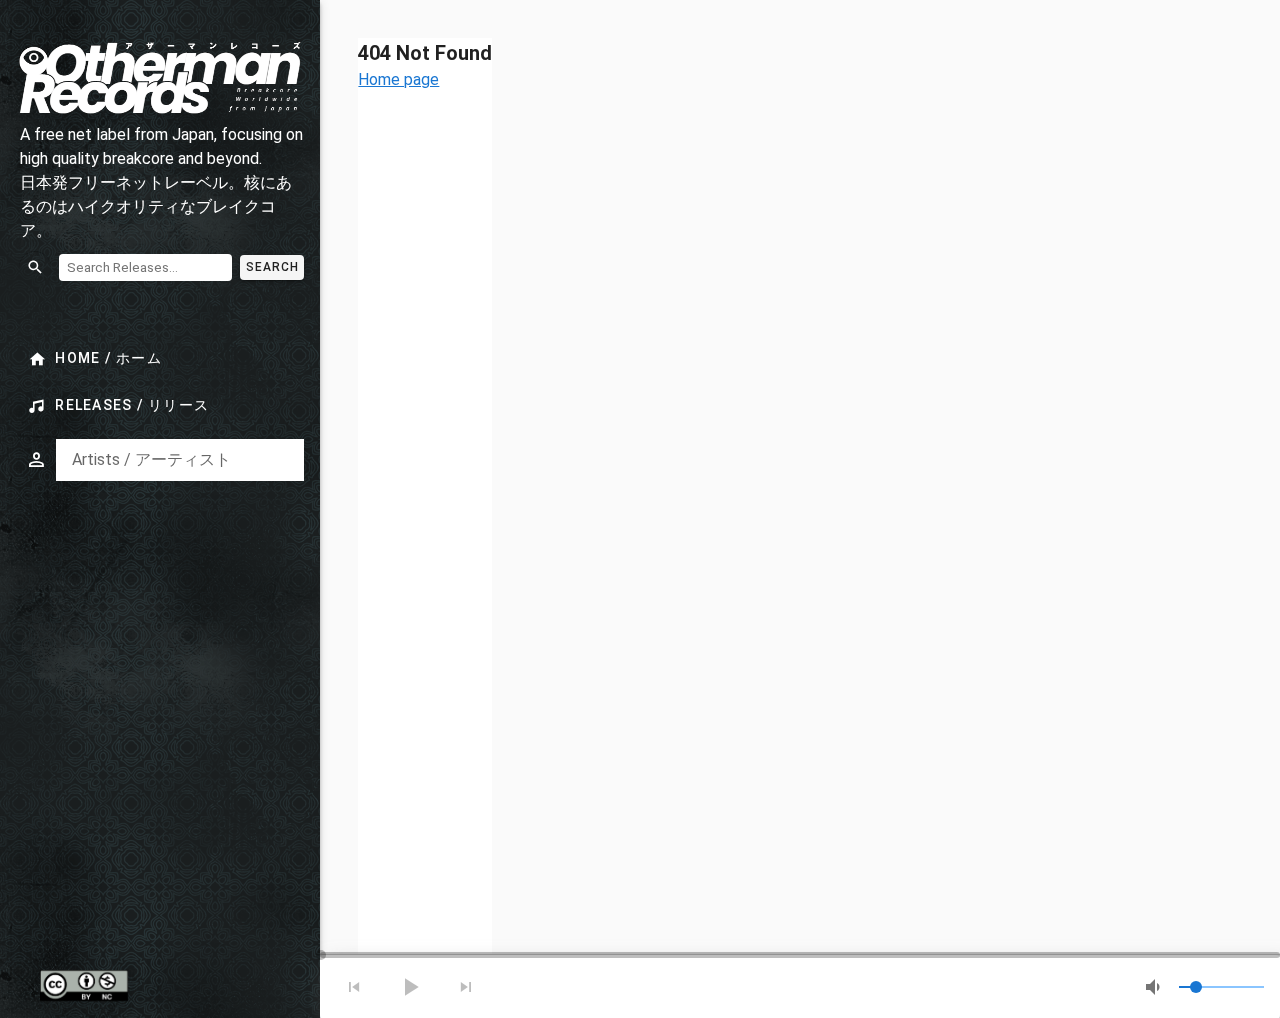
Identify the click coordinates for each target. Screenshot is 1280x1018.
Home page (398, 79)
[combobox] (180, 460)
